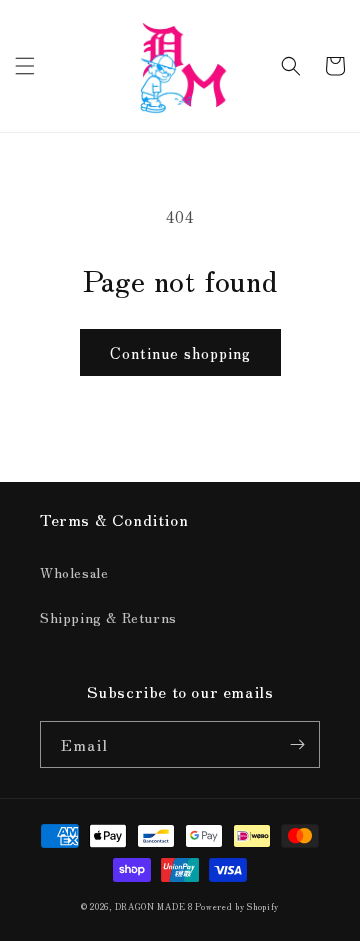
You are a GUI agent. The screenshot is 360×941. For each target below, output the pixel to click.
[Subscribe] (297, 744)
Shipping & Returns (108, 617)
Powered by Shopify (237, 906)
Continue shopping (180, 352)
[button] (25, 66)
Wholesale (74, 572)
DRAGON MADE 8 (155, 906)
